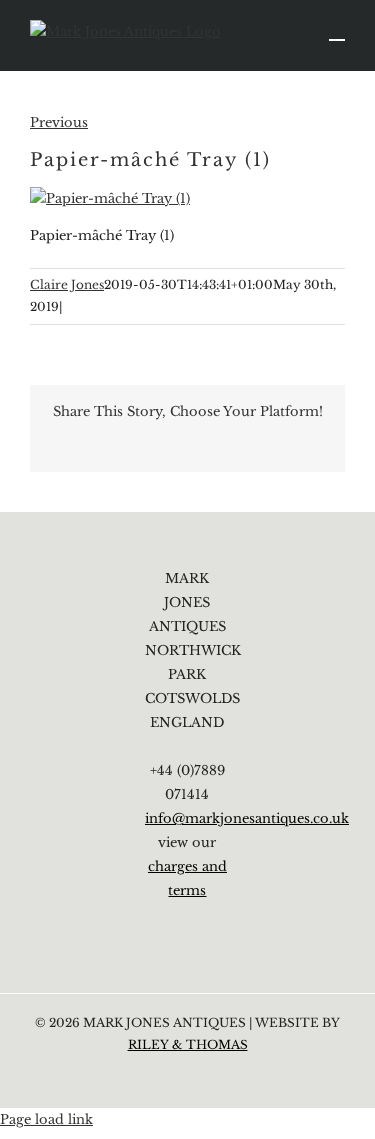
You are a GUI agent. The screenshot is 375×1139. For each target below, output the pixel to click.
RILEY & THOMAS (188, 1044)
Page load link (46, 1119)
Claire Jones (67, 284)
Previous (59, 122)
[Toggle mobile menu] (337, 30)
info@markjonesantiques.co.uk (247, 818)
